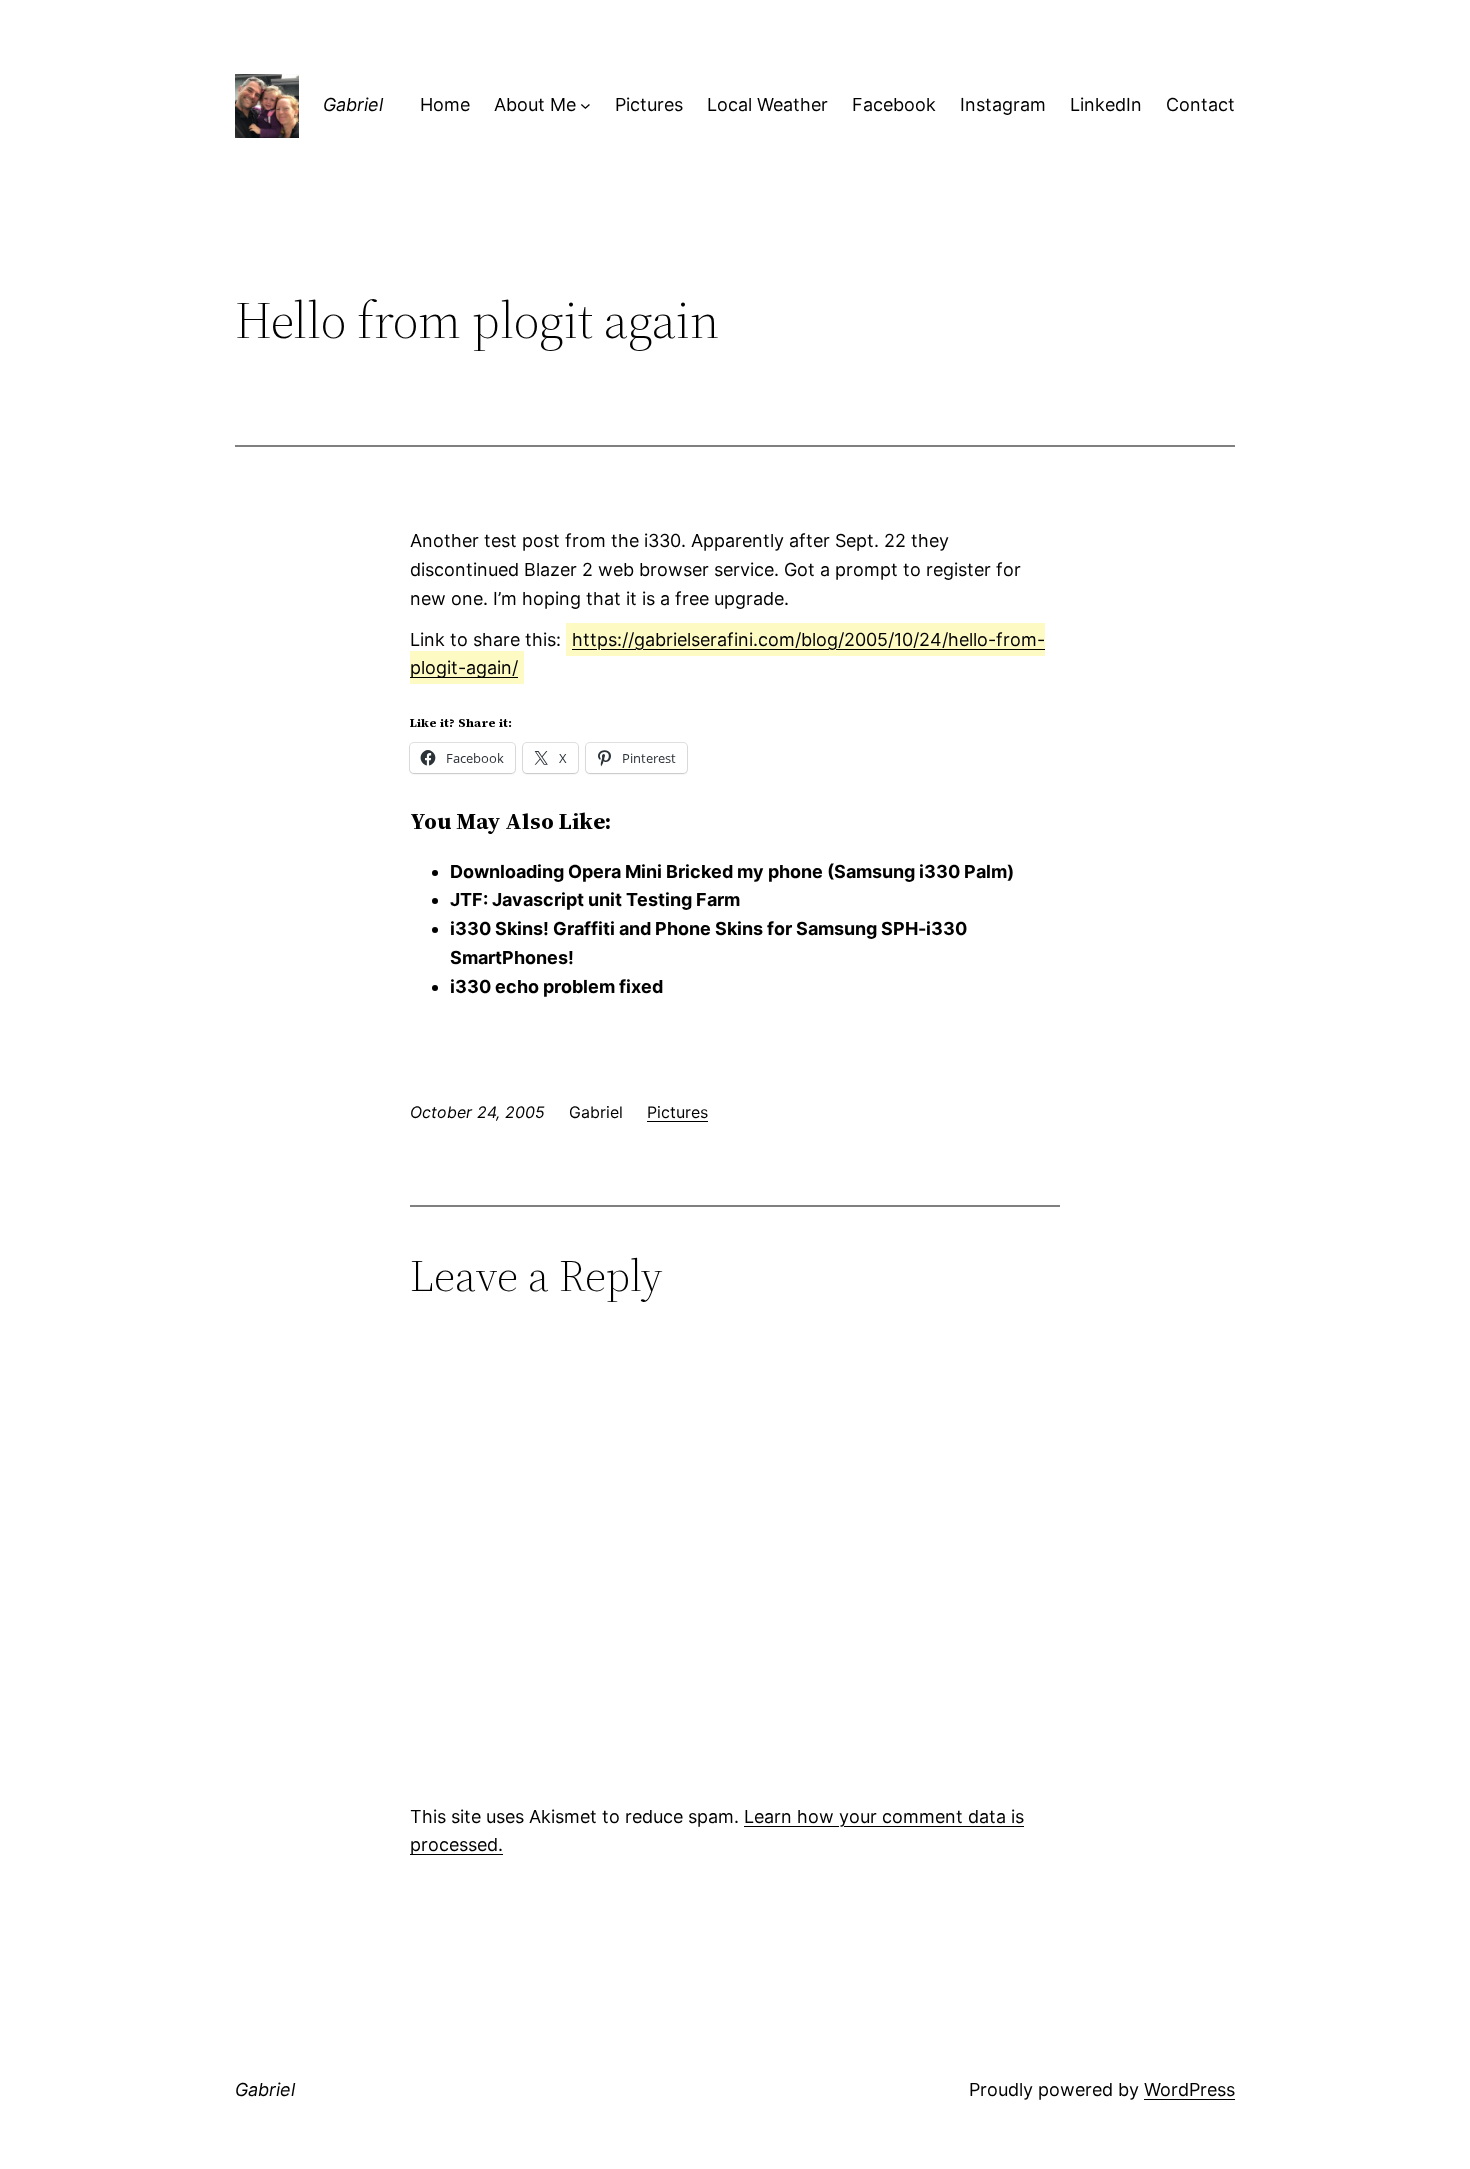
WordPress (1189, 2089)
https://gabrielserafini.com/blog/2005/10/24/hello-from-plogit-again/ (727, 654)
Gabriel (353, 104)
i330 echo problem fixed (556, 986)
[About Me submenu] (585, 105)
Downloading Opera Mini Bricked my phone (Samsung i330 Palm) (732, 871)
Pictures (677, 1112)
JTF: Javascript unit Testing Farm (595, 899)
